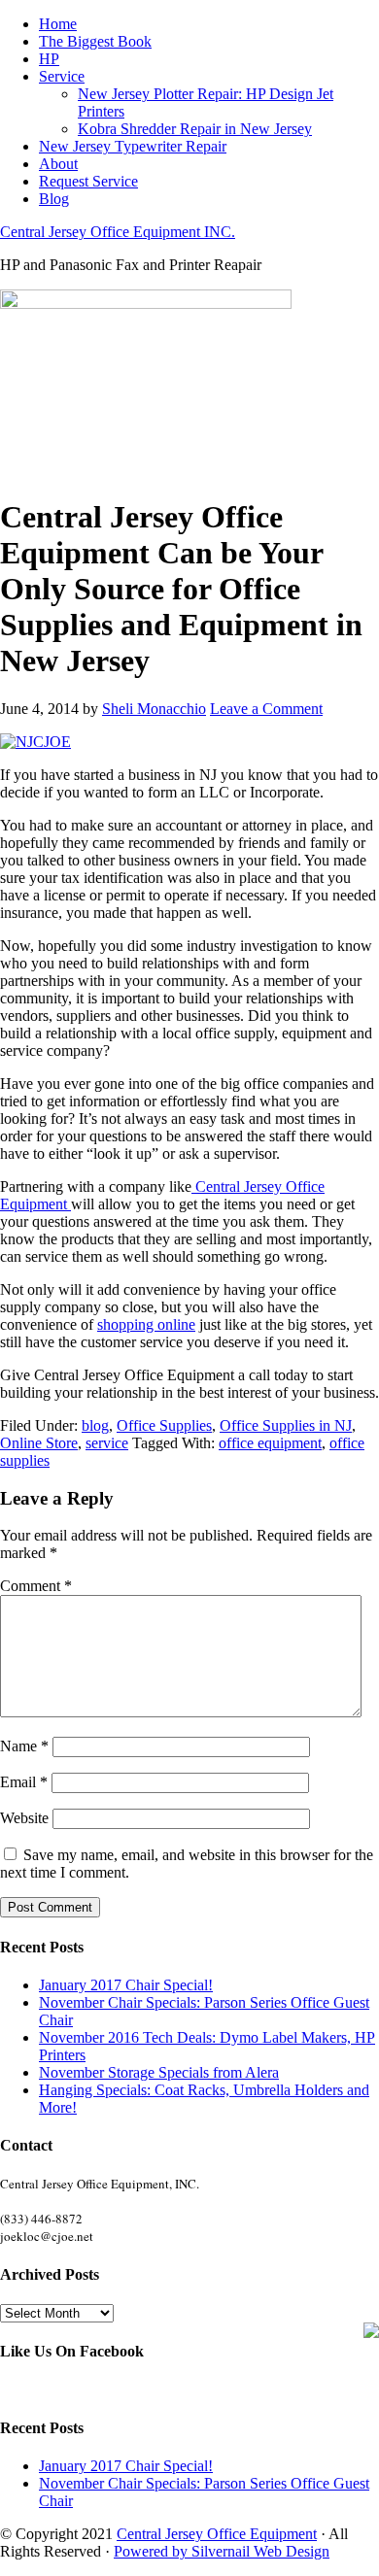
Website (24, 1818)
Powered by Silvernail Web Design (222, 2551)
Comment (36, 1586)
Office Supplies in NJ (286, 1425)
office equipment (270, 1443)
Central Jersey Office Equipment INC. (118, 232)
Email (24, 1782)
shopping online (146, 1324)
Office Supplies (164, 1425)
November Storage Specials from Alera (159, 2072)
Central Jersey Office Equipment (217, 2534)
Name (24, 1746)
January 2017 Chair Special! (126, 1985)
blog (95, 1425)
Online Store (39, 1443)
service (107, 1443)
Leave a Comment (266, 709)
